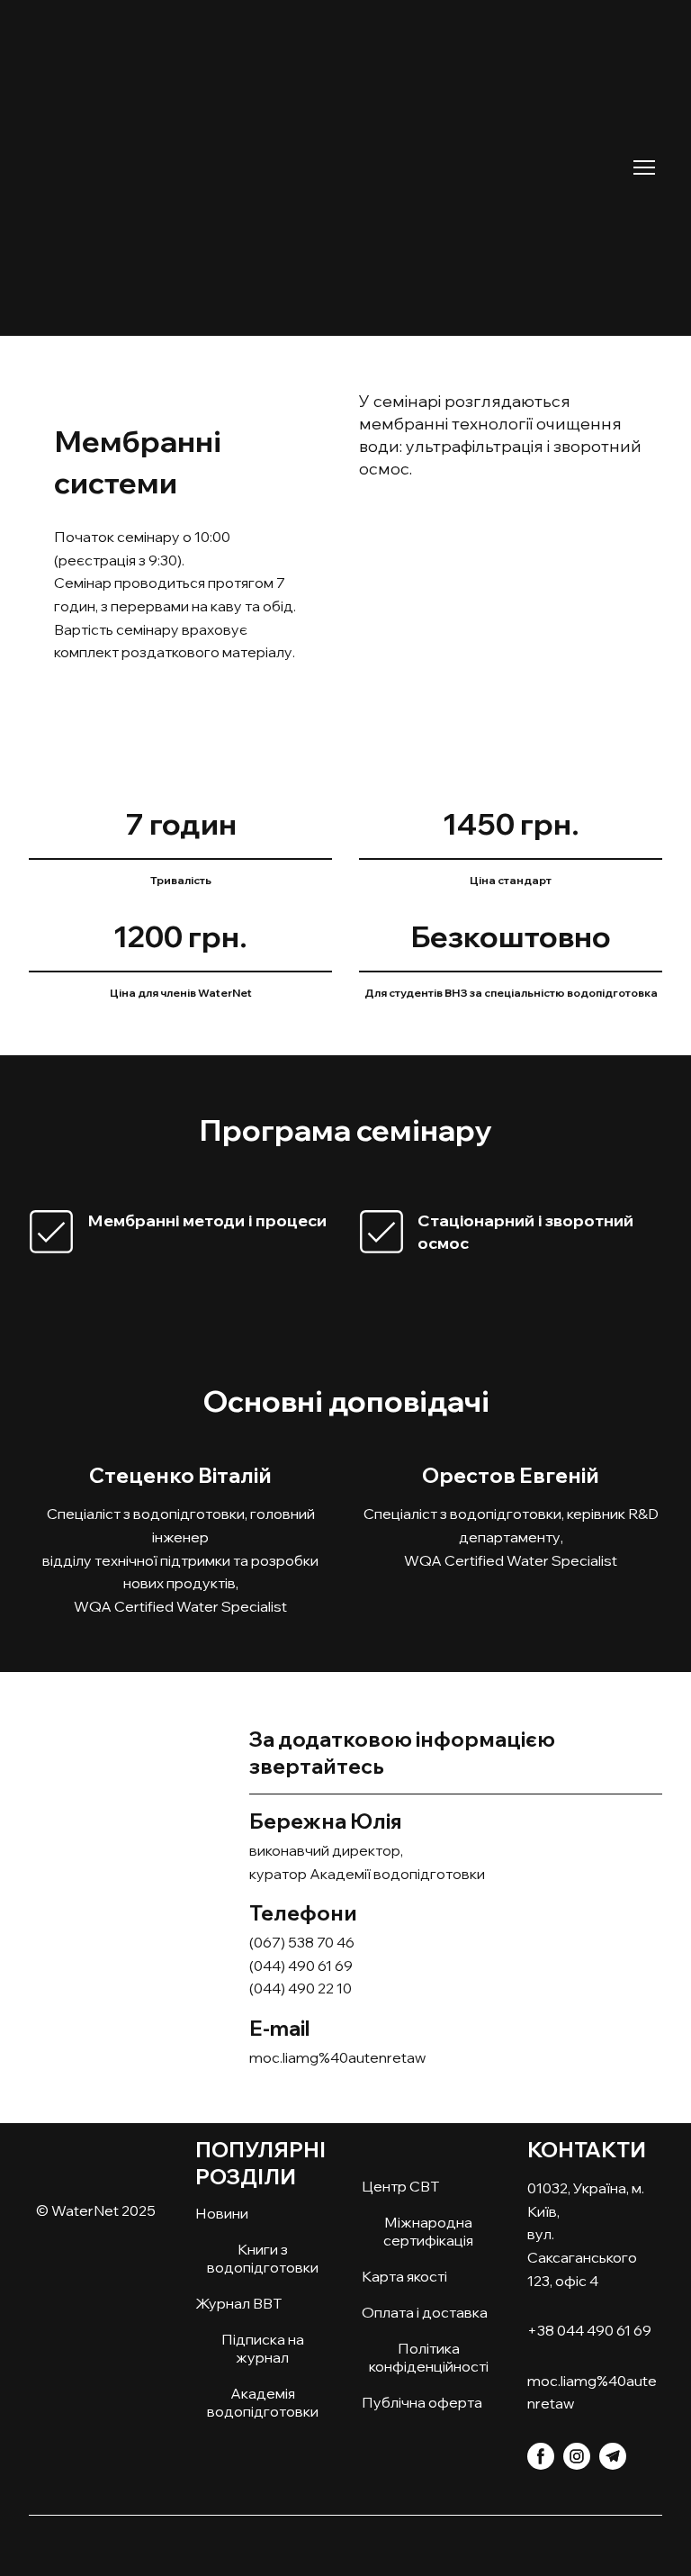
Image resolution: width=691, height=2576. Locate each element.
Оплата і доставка (425, 2312)
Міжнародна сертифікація (428, 2231)
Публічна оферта (422, 2402)
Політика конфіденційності (429, 2357)
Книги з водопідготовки (263, 2258)
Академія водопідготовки (263, 2402)
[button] (541, 2456)
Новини (222, 2213)
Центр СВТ (400, 2186)
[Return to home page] (220, 153)
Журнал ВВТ (238, 2303)
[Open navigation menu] (644, 167)
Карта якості (404, 2276)
